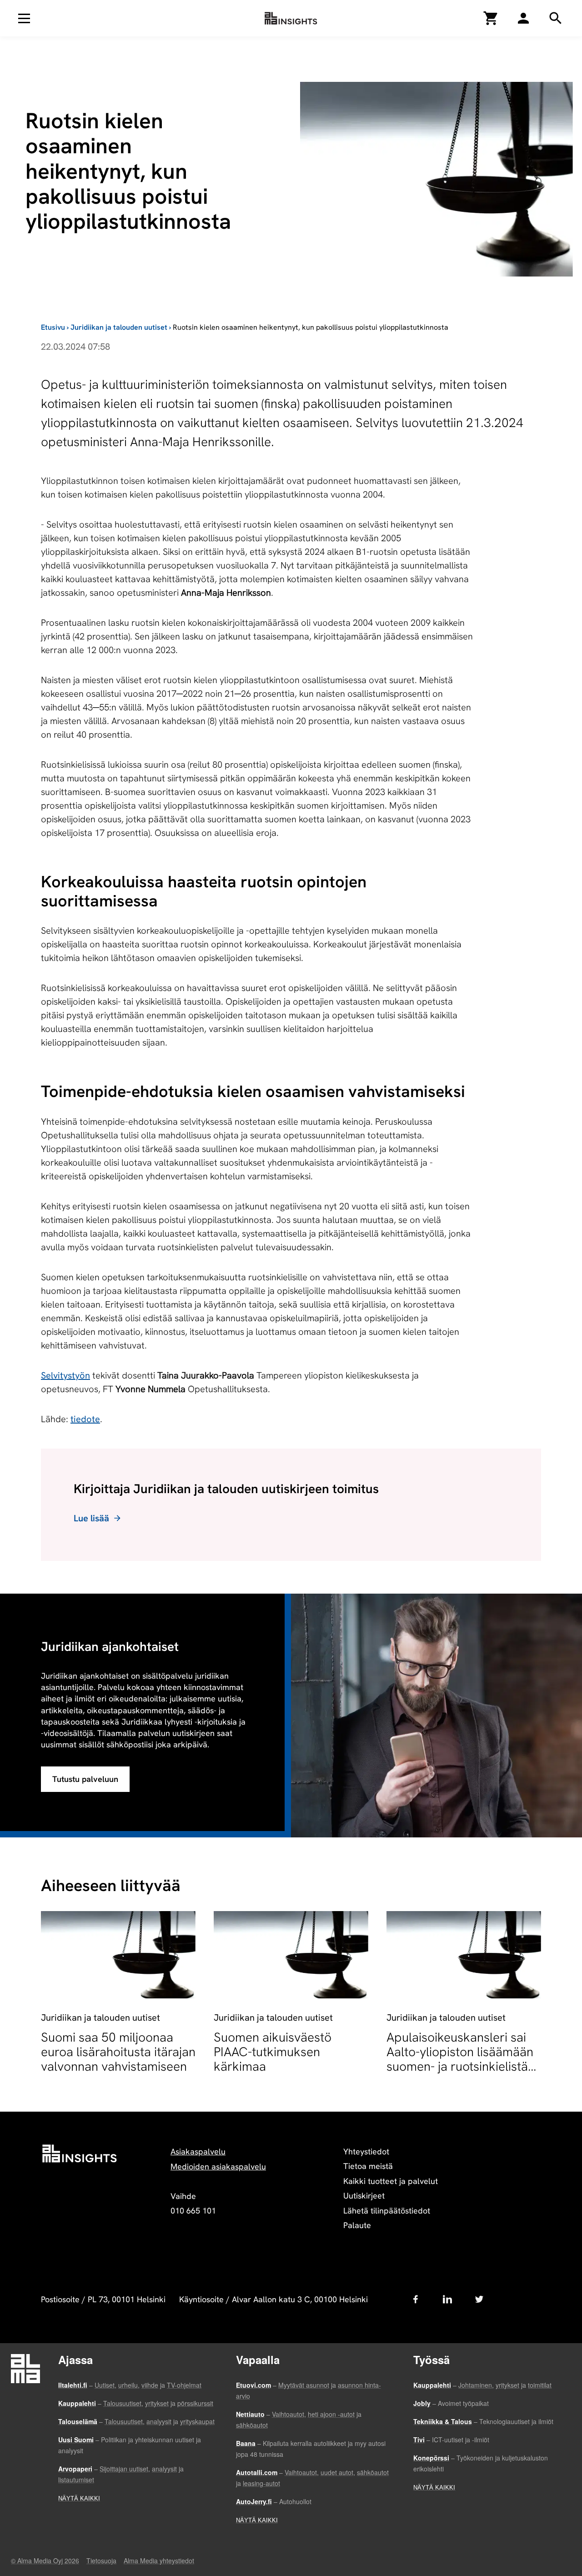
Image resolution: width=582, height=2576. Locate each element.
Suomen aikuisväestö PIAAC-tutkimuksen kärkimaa (273, 2052)
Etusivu (53, 327)
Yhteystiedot (366, 2151)
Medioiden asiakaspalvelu (218, 2166)
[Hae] (523, 18)
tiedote (85, 1419)
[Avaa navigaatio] (24, 18)
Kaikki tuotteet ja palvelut (391, 2181)
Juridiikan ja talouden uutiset (119, 327)
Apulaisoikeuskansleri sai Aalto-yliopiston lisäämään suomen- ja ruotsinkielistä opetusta (460, 2059)
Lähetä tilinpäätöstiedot (387, 2211)
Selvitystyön (65, 1375)
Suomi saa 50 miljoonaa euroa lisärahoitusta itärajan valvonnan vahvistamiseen (118, 2052)
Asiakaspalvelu (198, 2151)
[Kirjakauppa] (491, 18)
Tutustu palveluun (85, 1779)
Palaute (357, 2225)
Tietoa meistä (368, 2166)
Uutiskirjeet (364, 2196)
